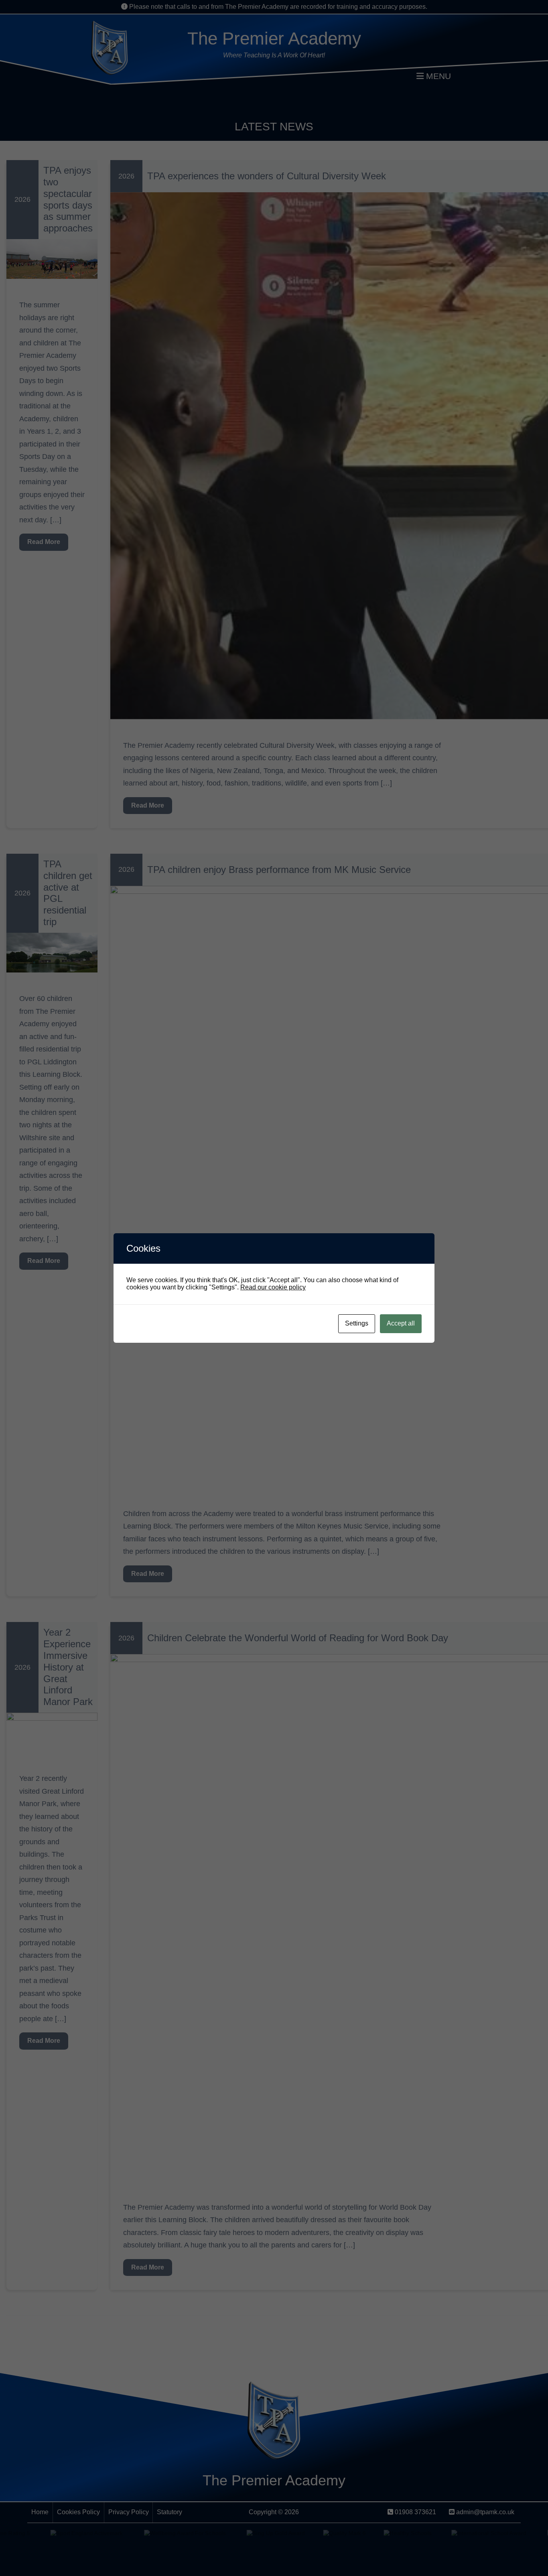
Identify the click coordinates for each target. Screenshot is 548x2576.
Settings (357, 1323)
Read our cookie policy (273, 1287)
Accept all (401, 1323)
